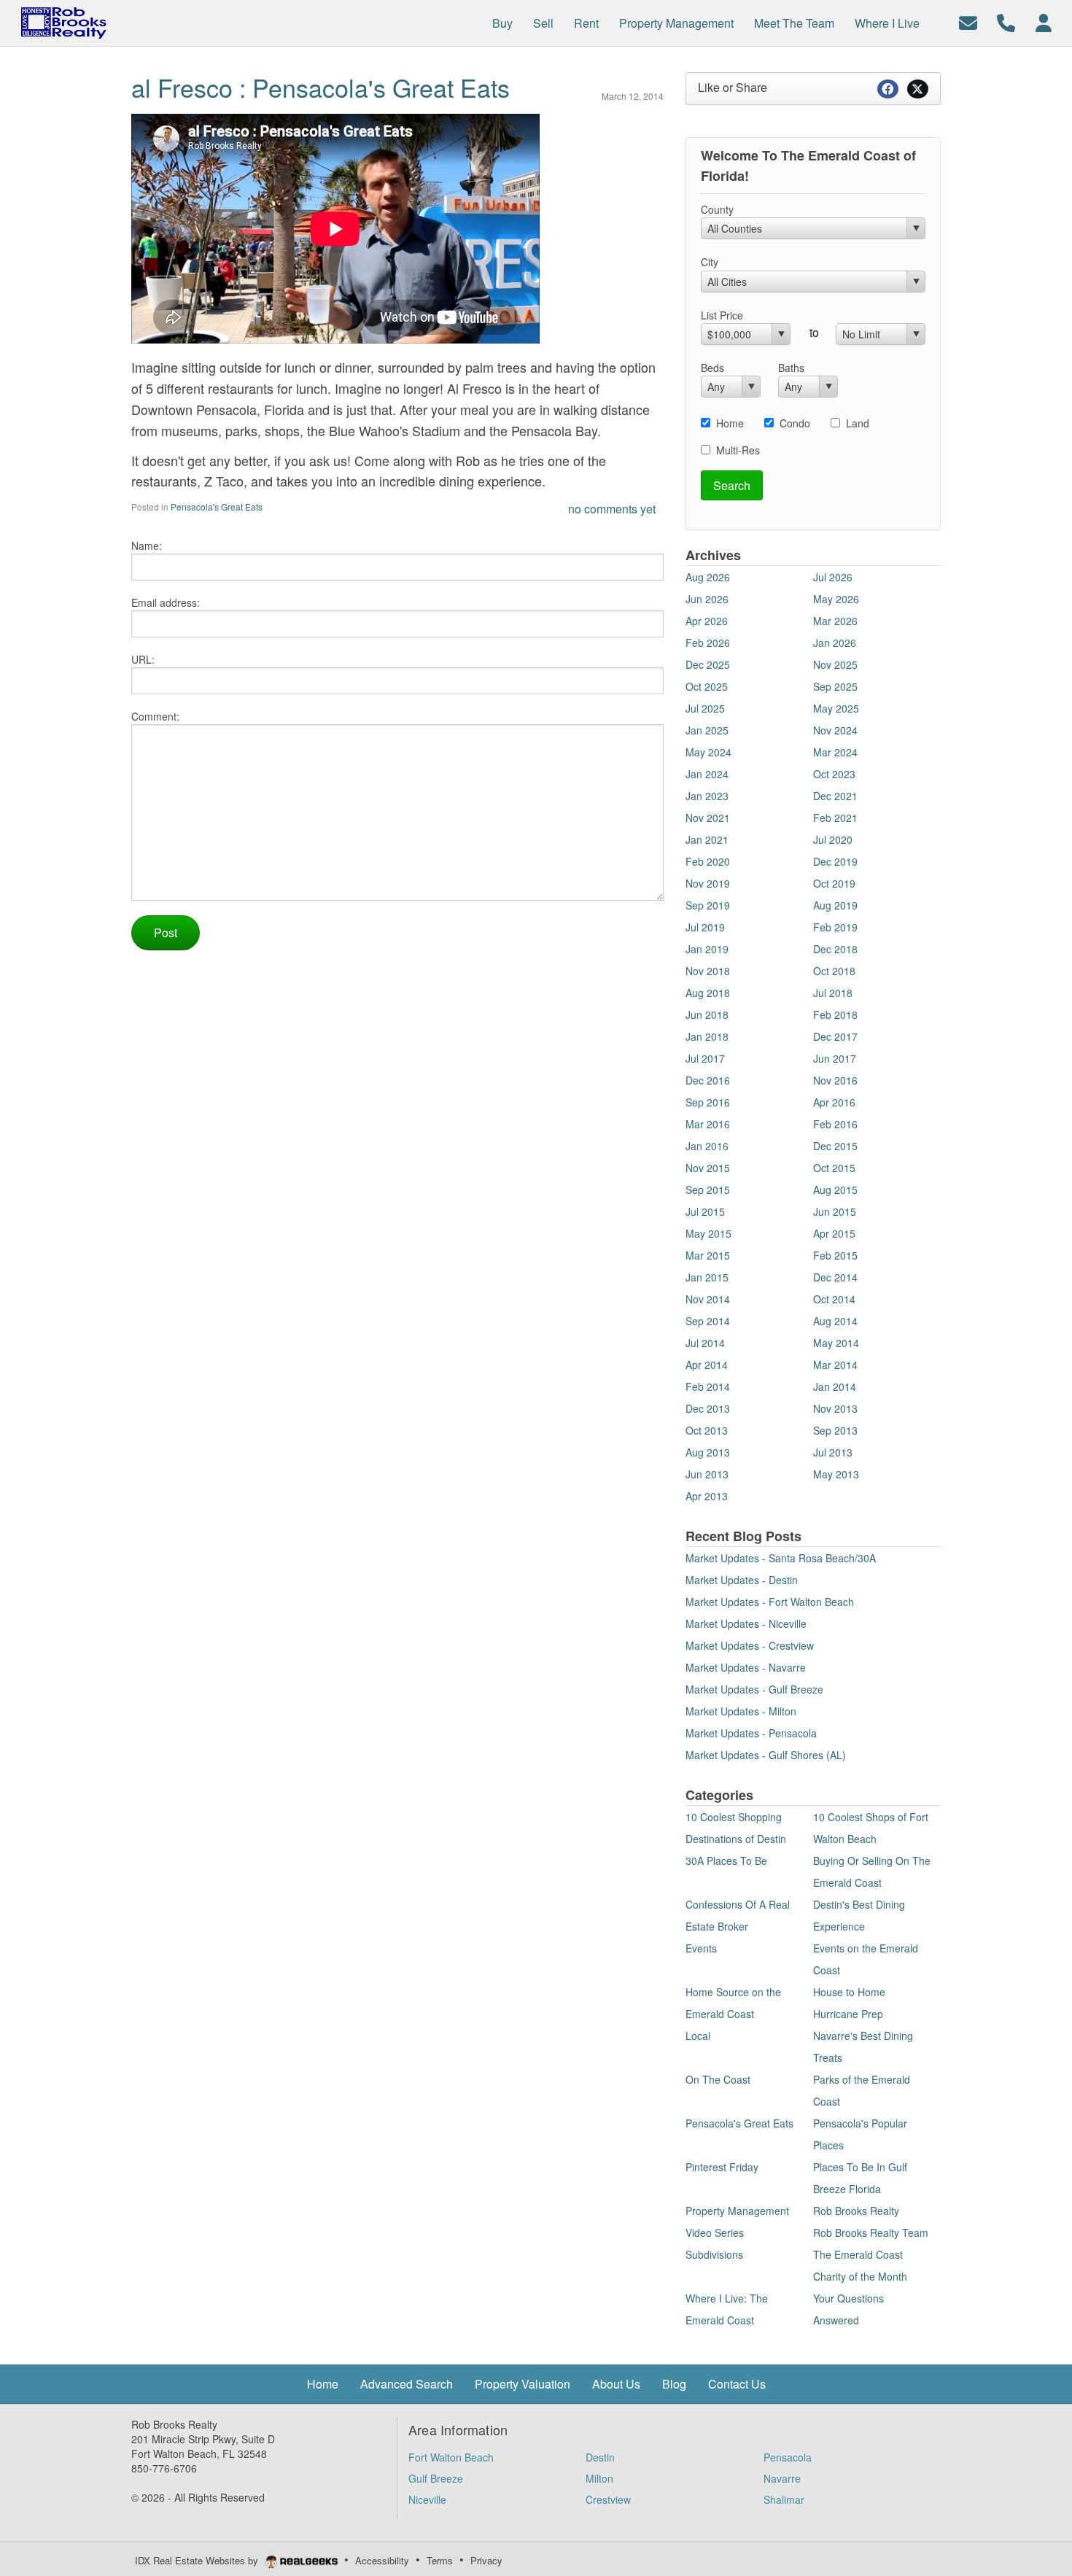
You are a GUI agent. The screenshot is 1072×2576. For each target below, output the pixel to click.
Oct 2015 (834, 1168)
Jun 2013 (707, 1474)
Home (730, 423)
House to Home (849, 1992)
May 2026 (836, 599)
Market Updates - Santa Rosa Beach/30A (781, 1558)
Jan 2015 (707, 1277)
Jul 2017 (705, 1058)
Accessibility (382, 2560)
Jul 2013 (833, 1452)
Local (698, 2036)
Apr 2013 (707, 1496)
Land (858, 423)
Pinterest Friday (722, 2167)
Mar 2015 (708, 1255)
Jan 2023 (707, 796)
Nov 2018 (708, 971)
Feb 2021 (835, 818)
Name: (147, 546)
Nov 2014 (708, 1299)
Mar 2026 (835, 621)
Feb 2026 (708, 643)
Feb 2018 (835, 1015)
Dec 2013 (708, 1408)
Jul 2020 (833, 839)
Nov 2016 (835, 1080)
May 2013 (836, 1474)
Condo (795, 423)
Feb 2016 (835, 1124)
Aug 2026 (708, 577)
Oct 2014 (834, 1299)
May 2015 (708, 1233)
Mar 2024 (835, 752)
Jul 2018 (833, 993)
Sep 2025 (835, 686)
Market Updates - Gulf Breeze (754, 1689)
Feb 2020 (708, 861)
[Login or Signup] (1044, 22)
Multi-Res (738, 450)
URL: (143, 659)
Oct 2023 (834, 774)
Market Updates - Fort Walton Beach (770, 1602)
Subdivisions (714, 2254)
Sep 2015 (708, 1190)
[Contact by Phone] (1006, 22)
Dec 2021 (835, 796)
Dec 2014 (835, 1277)
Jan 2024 (707, 774)
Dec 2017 (835, 1036)
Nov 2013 (835, 1408)
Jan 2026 (835, 643)
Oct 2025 (707, 686)
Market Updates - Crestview (750, 1645)
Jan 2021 (707, 839)
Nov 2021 (708, 818)
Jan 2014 (835, 1386)
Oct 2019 (834, 883)
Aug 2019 (835, 905)
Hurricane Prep (848, 2014)
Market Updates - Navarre (746, 1667)
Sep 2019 (708, 905)
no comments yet (612, 509)
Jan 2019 (707, 949)
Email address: (166, 602)
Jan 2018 (707, 1036)
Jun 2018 (707, 1015)
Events (701, 1948)
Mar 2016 (708, 1124)
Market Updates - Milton (741, 1711)
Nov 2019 (708, 883)
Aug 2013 (708, 1452)
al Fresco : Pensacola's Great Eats (321, 87)
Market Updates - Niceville (746, 1623)
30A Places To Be (726, 1861)
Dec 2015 (835, 1146)
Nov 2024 (835, 730)
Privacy (486, 2560)
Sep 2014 (708, 1321)
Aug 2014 (835, 1321)
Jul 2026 (833, 577)
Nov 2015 (708, 1168)
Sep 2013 (835, 1430)
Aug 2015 (835, 1190)
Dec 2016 (708, 1080)
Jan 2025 (707, 730)
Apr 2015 (834, 1233)
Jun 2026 (707, 599)
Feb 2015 (835, 1255)
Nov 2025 (835, 664)
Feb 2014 (708, 1386)
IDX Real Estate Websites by (198, 2560)
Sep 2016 (708, 1102)
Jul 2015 (705, 1211)
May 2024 (708, 752)
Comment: (155, 716)
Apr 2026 (707, 621)
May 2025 (836, 708)
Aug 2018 (708, 993)
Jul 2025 (705, 708)
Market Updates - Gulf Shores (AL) (766, 1755)
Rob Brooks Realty (856, 2211)
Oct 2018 (834, 971)
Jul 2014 (705, 1343)
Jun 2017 (835, 1058)
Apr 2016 (834, 1102)
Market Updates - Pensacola (751, 1733)
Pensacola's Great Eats (217, 507)
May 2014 (836, 1343)
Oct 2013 (707, 1430)
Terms (440, 2560)
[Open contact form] (968, 22)
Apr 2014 (707, 1365)
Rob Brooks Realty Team (871, 2232)
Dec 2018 (835, 949)
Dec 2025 (708, 664)
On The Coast (718, 2079)
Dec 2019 (835, 861)
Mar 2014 (835, 1365)
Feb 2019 (835, 927)
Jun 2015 (835, 1211)
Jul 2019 (705, 927)
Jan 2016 (707, 1146)
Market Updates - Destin (742, 1580)
